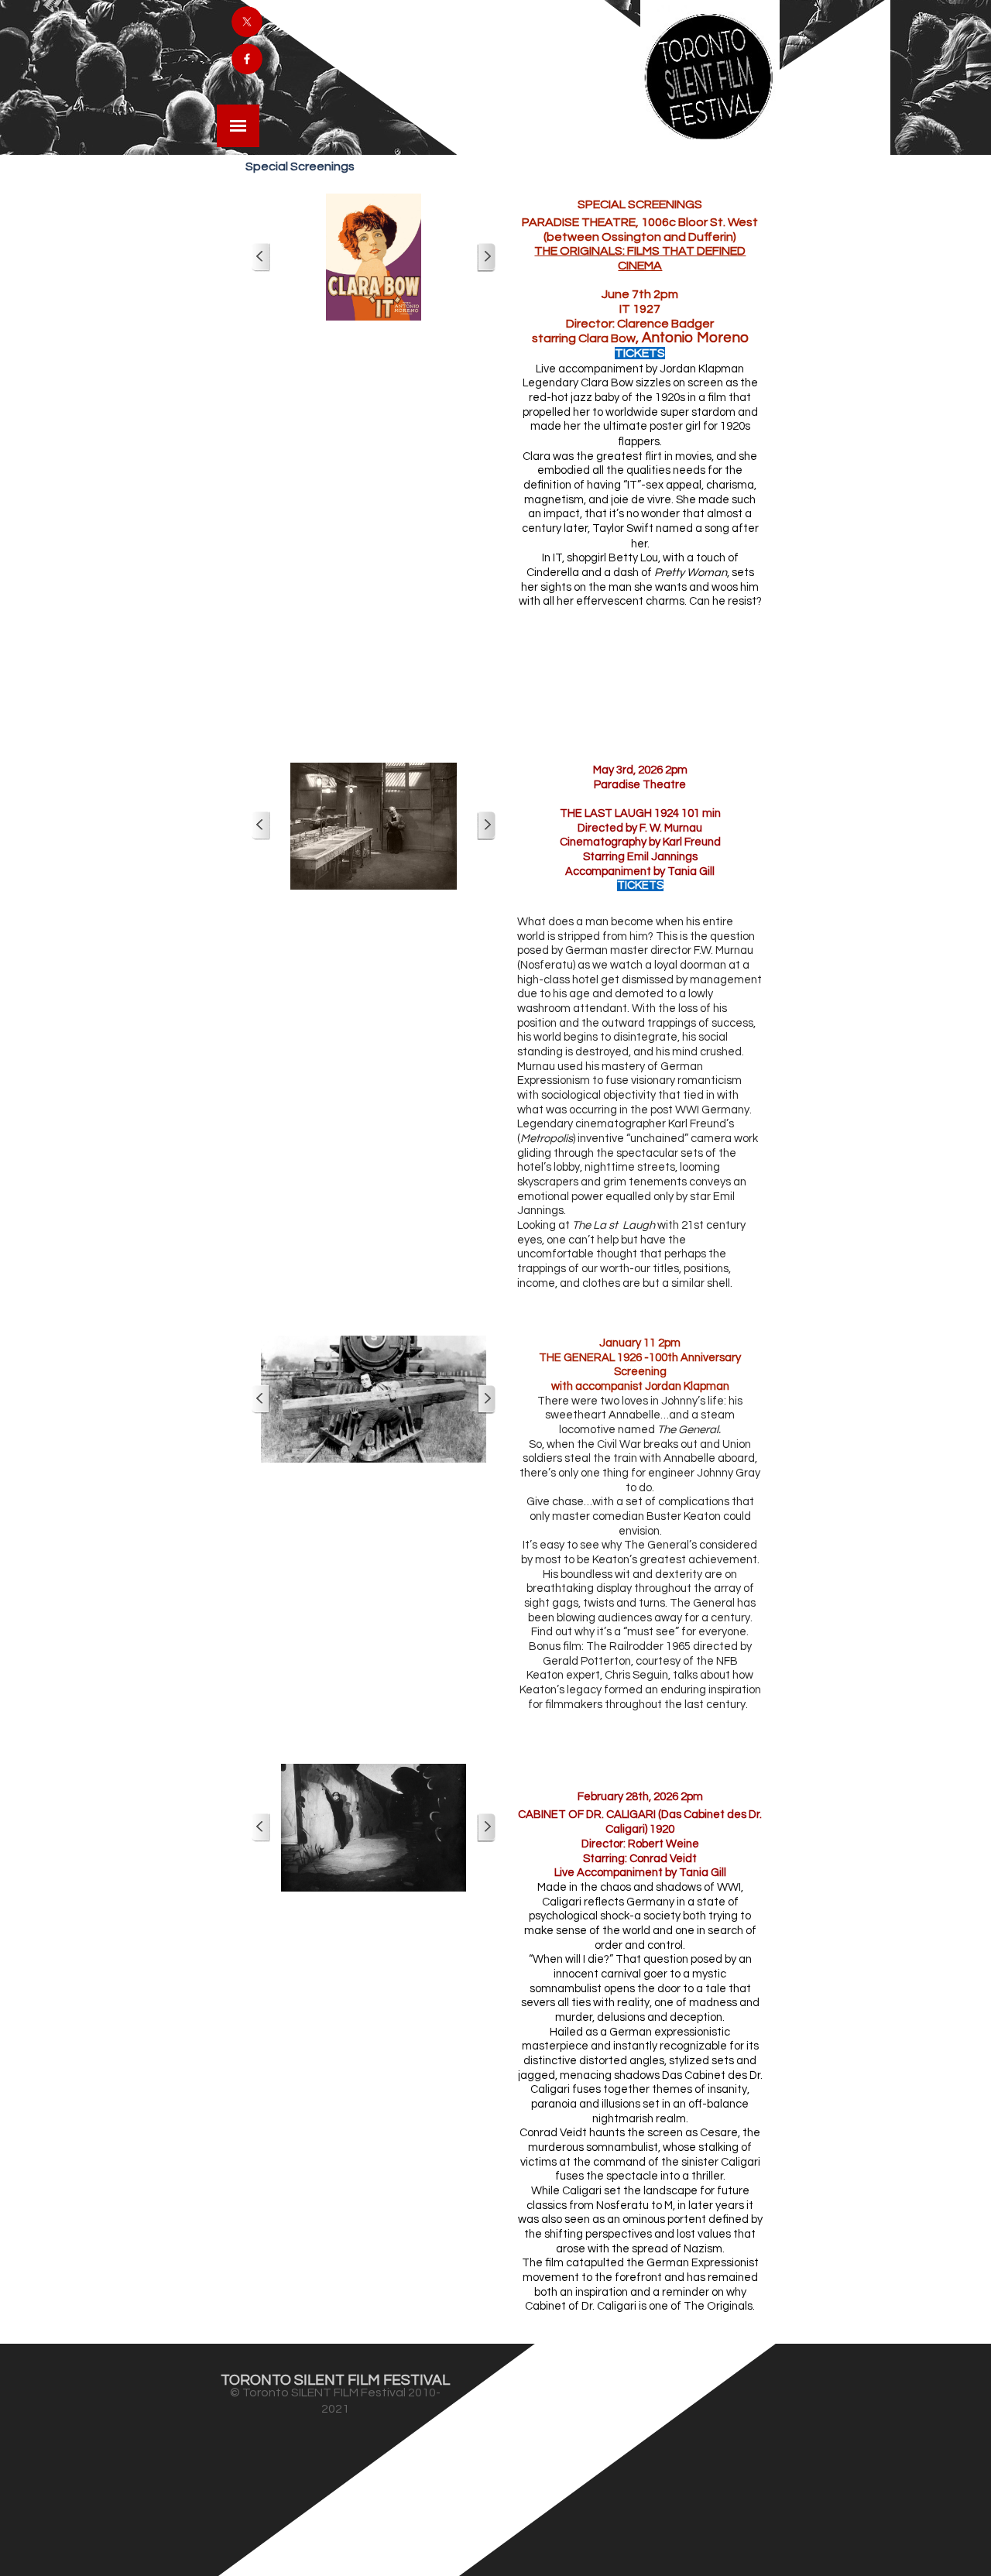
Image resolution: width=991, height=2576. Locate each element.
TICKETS (640, 353)
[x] (247, 22)
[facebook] (247, 59)
